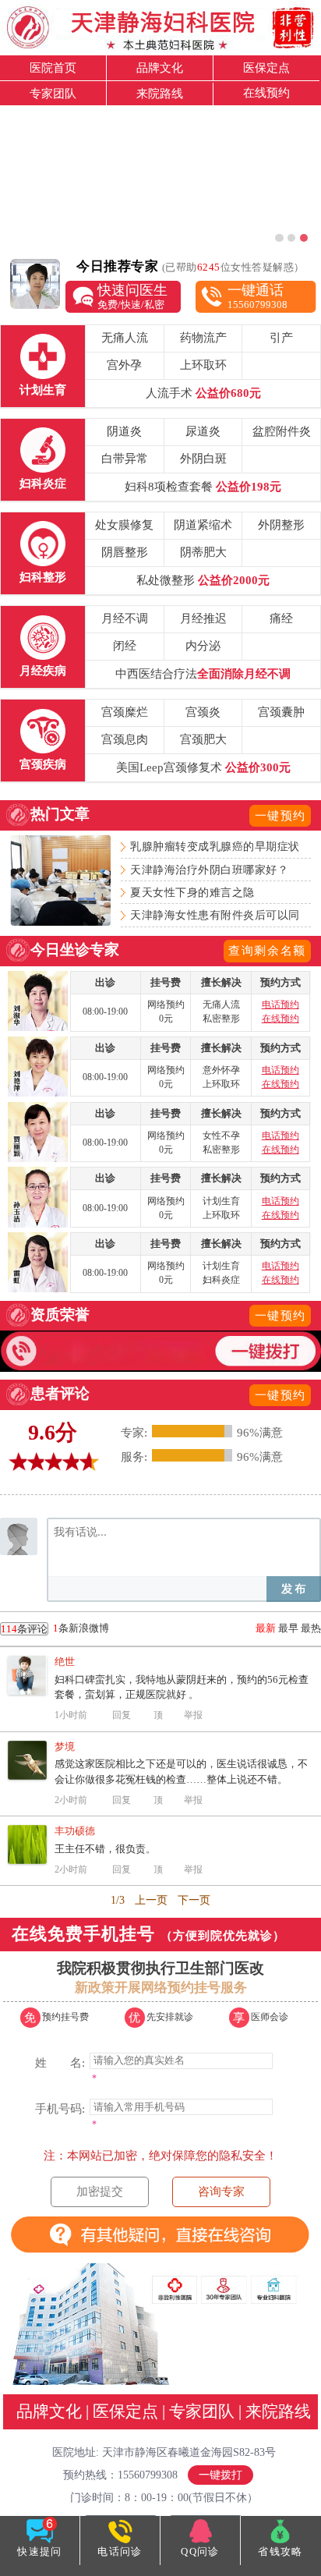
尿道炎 (203, 431)
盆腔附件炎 (282, 431)
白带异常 (125, 458)
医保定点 (266, 67)
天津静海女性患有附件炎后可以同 (215, 915)
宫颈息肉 (125, 739)
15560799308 (258, 296)
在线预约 (266, 92)
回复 (122, 1715)
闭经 (125, 645)
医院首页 (53, 67)
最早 (288, 1628)
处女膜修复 (124, 524)
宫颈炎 (203, 712)
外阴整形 (281, 524)
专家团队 (53, 93)
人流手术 (203, 393)
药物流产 (203, 337)
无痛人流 (125, 337)
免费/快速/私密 (132, 296)
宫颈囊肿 (281, 712)
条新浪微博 (55, 1628)
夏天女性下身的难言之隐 (192, 892)
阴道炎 (124, 431)
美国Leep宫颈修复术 (203, 767)
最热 (311, 1628)
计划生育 (43, 390)
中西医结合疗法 (203, 673)
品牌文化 (160, 67)
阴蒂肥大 (203, 552)
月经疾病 (43, 670)
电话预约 (280, 1005)
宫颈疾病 (43, 764)
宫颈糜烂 (125, 712)
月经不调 (125, 618)
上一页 (151, 1900)
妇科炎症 (43, 483)
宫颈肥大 (203, 739)
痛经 (281, 618)
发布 (294, 1589)
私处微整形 (203, 580)
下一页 (194, 1900)
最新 (266, 1628)
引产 (281, 337)
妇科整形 (43, 577)
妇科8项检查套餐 (203, 486)
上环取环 (203, 365)
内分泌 (203, 645)
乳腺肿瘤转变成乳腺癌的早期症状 (215, 846)
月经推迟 (203, 618)
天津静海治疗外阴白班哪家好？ (209, 870)
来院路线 (160, 93)
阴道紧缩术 (203, 524)
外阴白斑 (203, 458)
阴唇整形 (125, 552)
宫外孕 (124, 365)
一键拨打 (220, 2475)
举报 (193, 1715)
